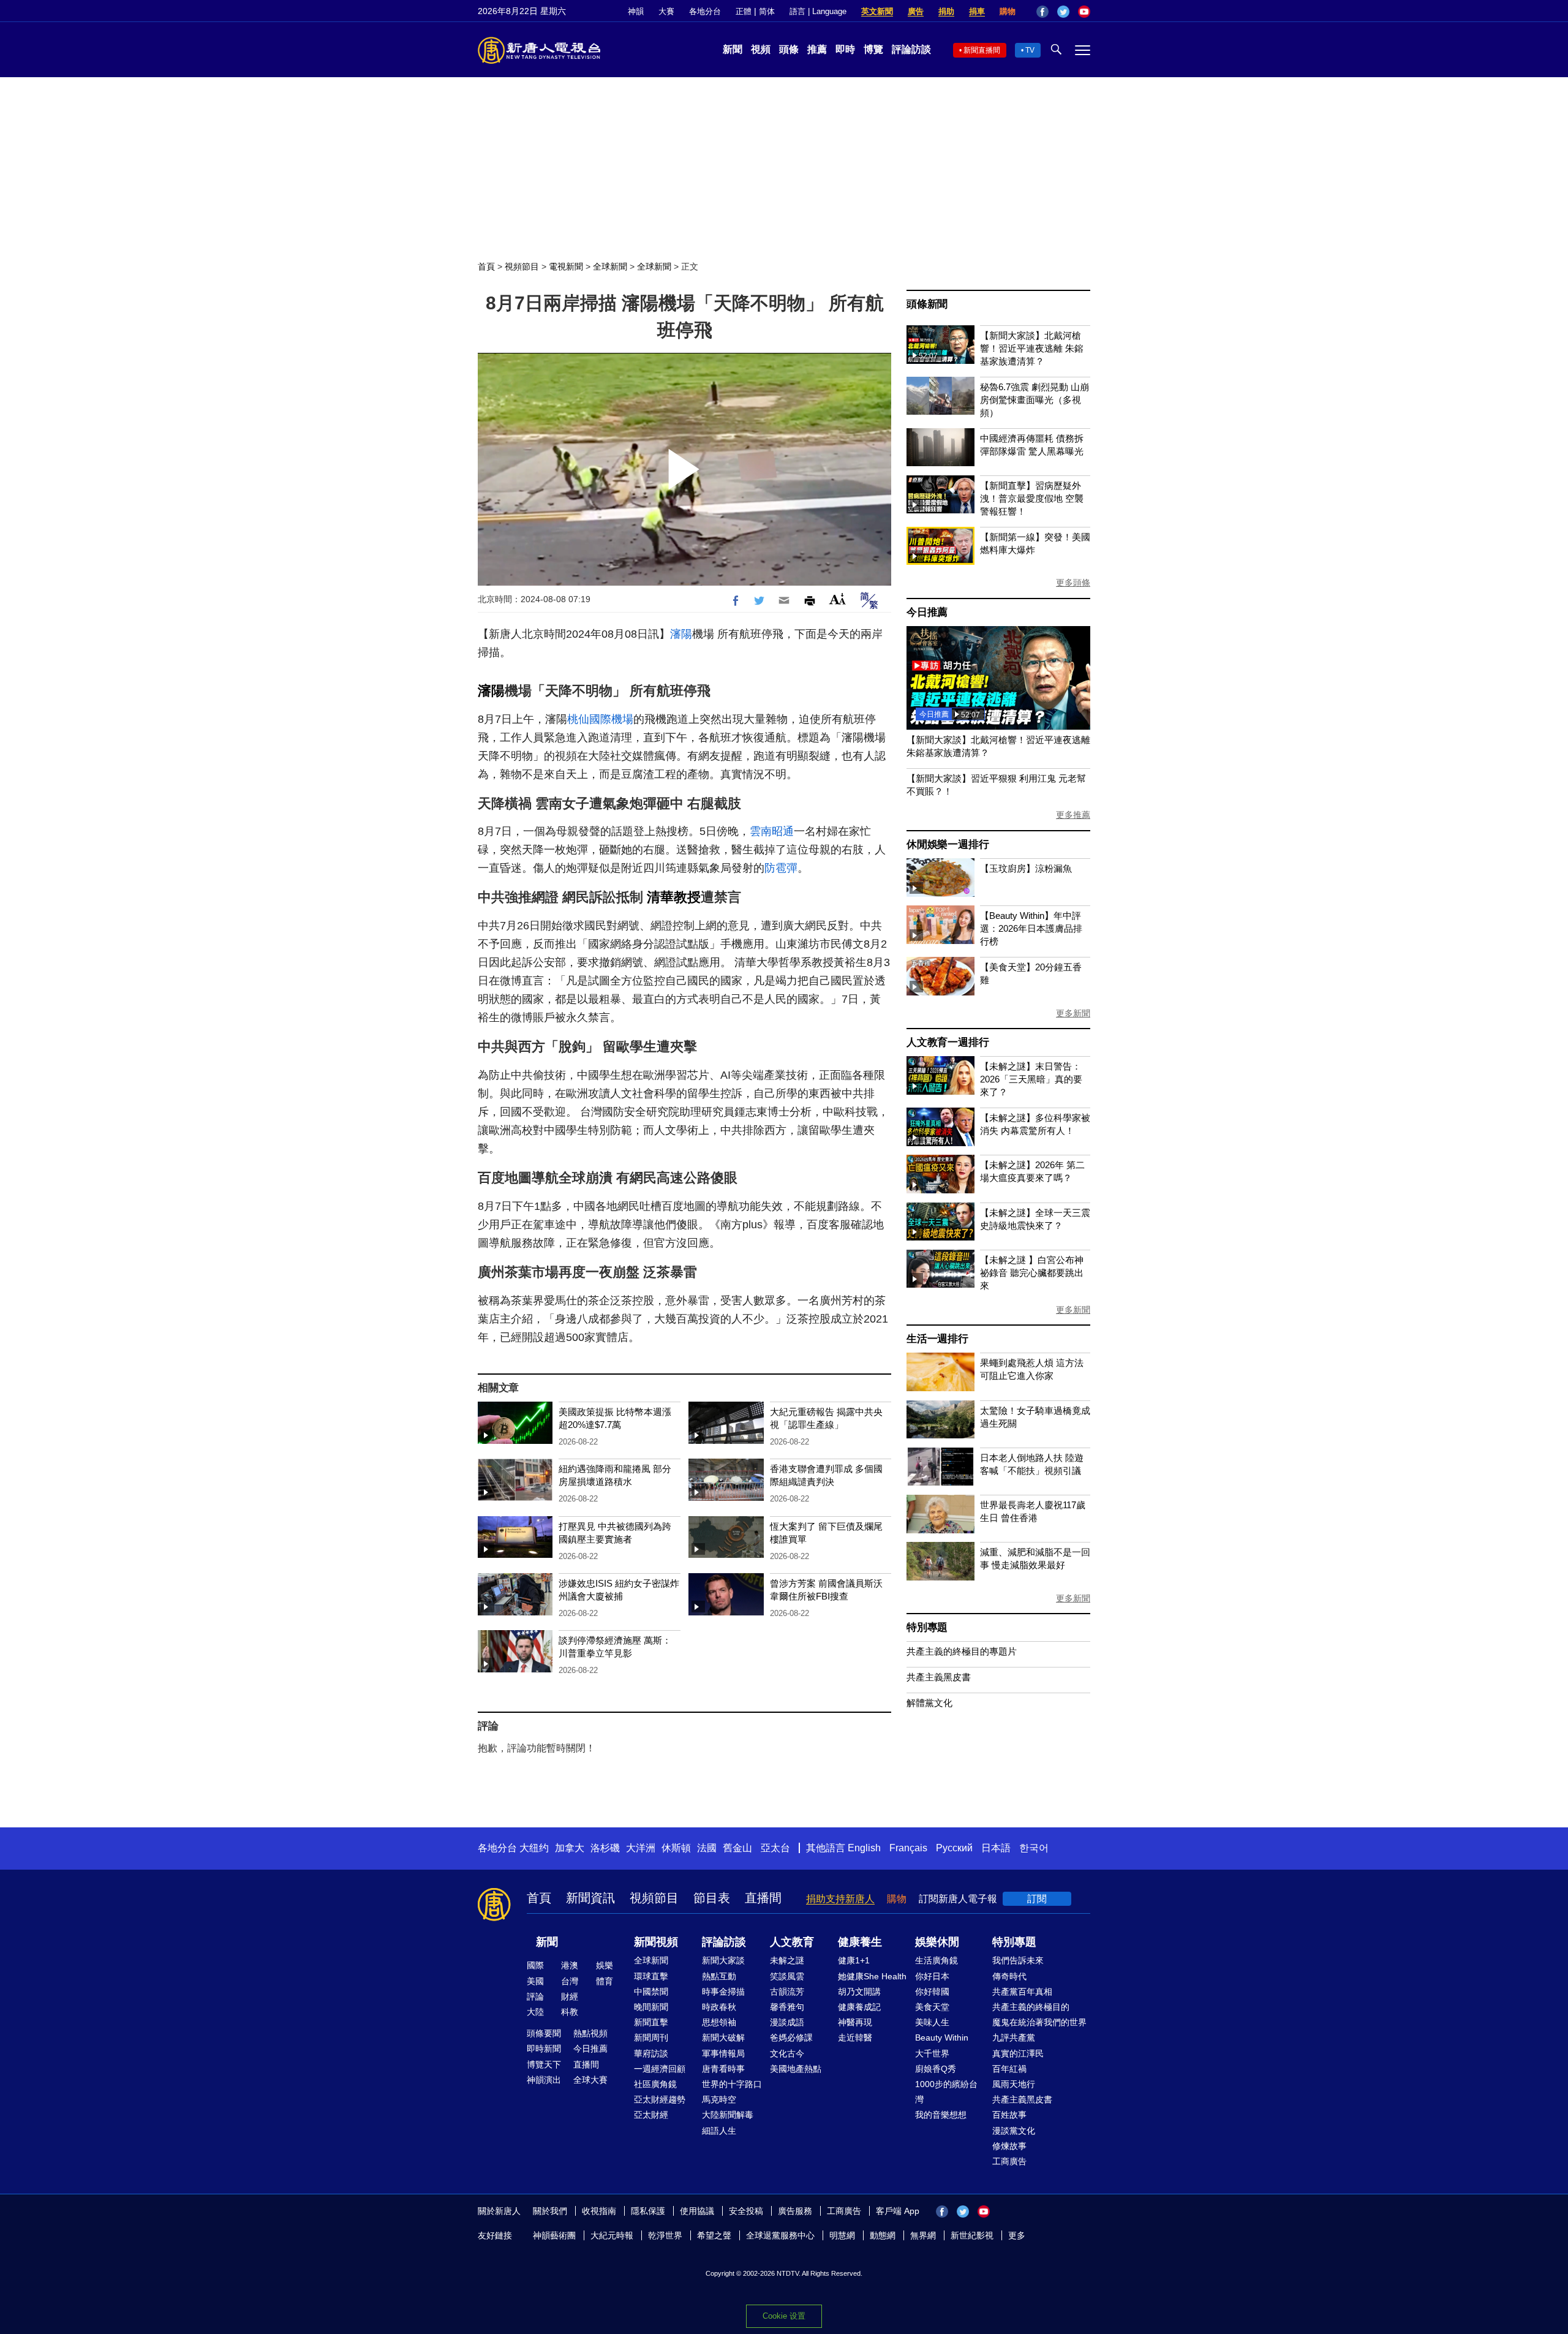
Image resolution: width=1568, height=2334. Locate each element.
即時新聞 (544, 2049)
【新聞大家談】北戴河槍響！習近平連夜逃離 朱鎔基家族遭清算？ (1032, 348)
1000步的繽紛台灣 (946, 2092)
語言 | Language (818, 11)
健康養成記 (859, 2007)
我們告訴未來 (1018, 1960)
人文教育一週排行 (948, 1042)
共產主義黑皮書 (939, 1677)
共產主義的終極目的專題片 (962, 1651)
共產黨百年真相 (1022, 1992)
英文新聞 (877, 11)
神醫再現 (855, 2022)
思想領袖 (719, 2022)
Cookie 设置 (784, 2316)
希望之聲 (714, 2235)
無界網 (923, 2235)
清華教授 (674, 897)
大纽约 (534, 1848)
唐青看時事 (723, 2069)
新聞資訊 (590, 1898)
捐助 (946, 11)
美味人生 (932, 2022)
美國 (535, 1981)
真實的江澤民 (1018, 2053)
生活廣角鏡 (937, 1960)
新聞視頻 (656, 1942)
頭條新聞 (927, 304)
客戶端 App (898, 2211)
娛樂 (605, 1965)
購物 (1008, 11)
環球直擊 (651, 1976)
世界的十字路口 (732, 2084)
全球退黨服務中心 (780, 2235)
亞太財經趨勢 (660, 2099)
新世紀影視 (972, 2235)
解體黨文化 (929, 1703)
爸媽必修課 (791, 2038)
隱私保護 (648, 2211)
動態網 (883, 2235)
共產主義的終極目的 (1031, 2007)
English (864, 1848)
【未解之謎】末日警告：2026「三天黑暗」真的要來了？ (1031, 1079)
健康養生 (860, 1942)
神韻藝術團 (554, 2235)
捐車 (977, 11)
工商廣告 (1009, 2161)
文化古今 (787, 2053)
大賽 (666, 11)
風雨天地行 (1014, 2084)
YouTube (1084, 12)
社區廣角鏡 (655, 2084)
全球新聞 (610, 266)
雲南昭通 (772, 831)
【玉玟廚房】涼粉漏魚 (1026, 868)
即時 (845, 49)
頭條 (789, 49)
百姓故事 (1009, 2115)
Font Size (838, 599)
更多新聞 (1073, 1013)
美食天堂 (932, 2007)
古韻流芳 (787, 1992)
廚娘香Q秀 (936, 2069)
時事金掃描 (723, 1992)
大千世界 (932, 2053)
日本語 (996, 1848)
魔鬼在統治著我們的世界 (1039, 2022)
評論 (535, 1996)
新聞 (733, 49)
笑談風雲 (787, 1976)
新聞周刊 (651, 2038)
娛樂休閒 (937, 1942)
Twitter (1063, 12)
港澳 (570, 1965)
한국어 (1034, 1848)
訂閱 (1037, 1899)
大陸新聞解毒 (728, 2115)
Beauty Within (942, 2038)
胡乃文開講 (859, 1992)
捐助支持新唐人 (840, 1899)
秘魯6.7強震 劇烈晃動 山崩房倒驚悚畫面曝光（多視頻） (1035, 400)
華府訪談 (651, 2053)
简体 (767, 11)
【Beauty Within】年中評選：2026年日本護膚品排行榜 (1031, 928)
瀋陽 (681, 634)
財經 (570, 1996)
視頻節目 (522, 266)
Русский (954, 1848)
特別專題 (927, 1627)
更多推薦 (1073, 815)
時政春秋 (719, 2007)
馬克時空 (719, 2099)
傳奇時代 (1009, 1976)
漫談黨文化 (1014, 2131)
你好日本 (932, 1976)
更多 (1017, 2235)
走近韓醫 (855, 2038)
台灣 (570, 1981)
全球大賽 (590, 2080)
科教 (570, 2012)
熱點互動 (719, 1976)
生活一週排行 (937, 1339)
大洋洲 (641, 1848)
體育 (605, 1981)
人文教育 (792, 1942)
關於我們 (550, 2211)
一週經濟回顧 (660, 2069)
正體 (744, 11)
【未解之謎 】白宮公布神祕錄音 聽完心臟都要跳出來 (1032, 1273)
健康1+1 (854, 1960)
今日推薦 (927, 612)
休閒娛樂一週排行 (948, 844)
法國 (707, 1848)
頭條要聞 (544, 2033)
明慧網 (842, 2235)
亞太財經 (651, 2115)
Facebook (1042, 12)
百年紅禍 (1009, 2069)
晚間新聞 (651, 2007)
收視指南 (599, 2211)
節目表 (712, 1898)
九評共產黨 (1014, 2038)
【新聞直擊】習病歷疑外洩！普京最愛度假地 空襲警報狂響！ (1032, 498)
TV (1030, 50)
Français (908, 1848)
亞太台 (775, 1848)
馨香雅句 (787, 2007)
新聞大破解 (723, 2038)
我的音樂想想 (941, 2115)
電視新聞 (566, 266)
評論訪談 (911, 49)
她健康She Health (872, 1976)
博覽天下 (544, 2064)
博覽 (873, 49)
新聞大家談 (723, 1960)
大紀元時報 (612, 2235)
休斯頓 (676, 1848)
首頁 (486, 266)
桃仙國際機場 (600, 719)
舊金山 (737, 1848)
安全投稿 (746, 2211)
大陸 (535, 2012)
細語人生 (719, 2131)
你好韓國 (932, 1992)
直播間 (763, 1898)
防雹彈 (781, 868)
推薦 (817, 49)
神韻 (636, 11)
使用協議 (697, 2211)
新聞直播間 (982, 50)
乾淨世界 (665, 2235)
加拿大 (570, 1848)
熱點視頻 (590, 2033)
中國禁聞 (651, 1992)
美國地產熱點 (796, 2069)
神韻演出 (544, 2080)
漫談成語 (787, 2022)
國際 (535, 1965)
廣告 (916, 11)
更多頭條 (1073, 583)
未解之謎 (787, 1960)
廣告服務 (795, 2211)
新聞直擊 (651, 2022)
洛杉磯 (605, 1848)
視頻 (761, 49)
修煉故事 (1009, 2146)
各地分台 (705, 11)
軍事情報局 (723, 2053)
